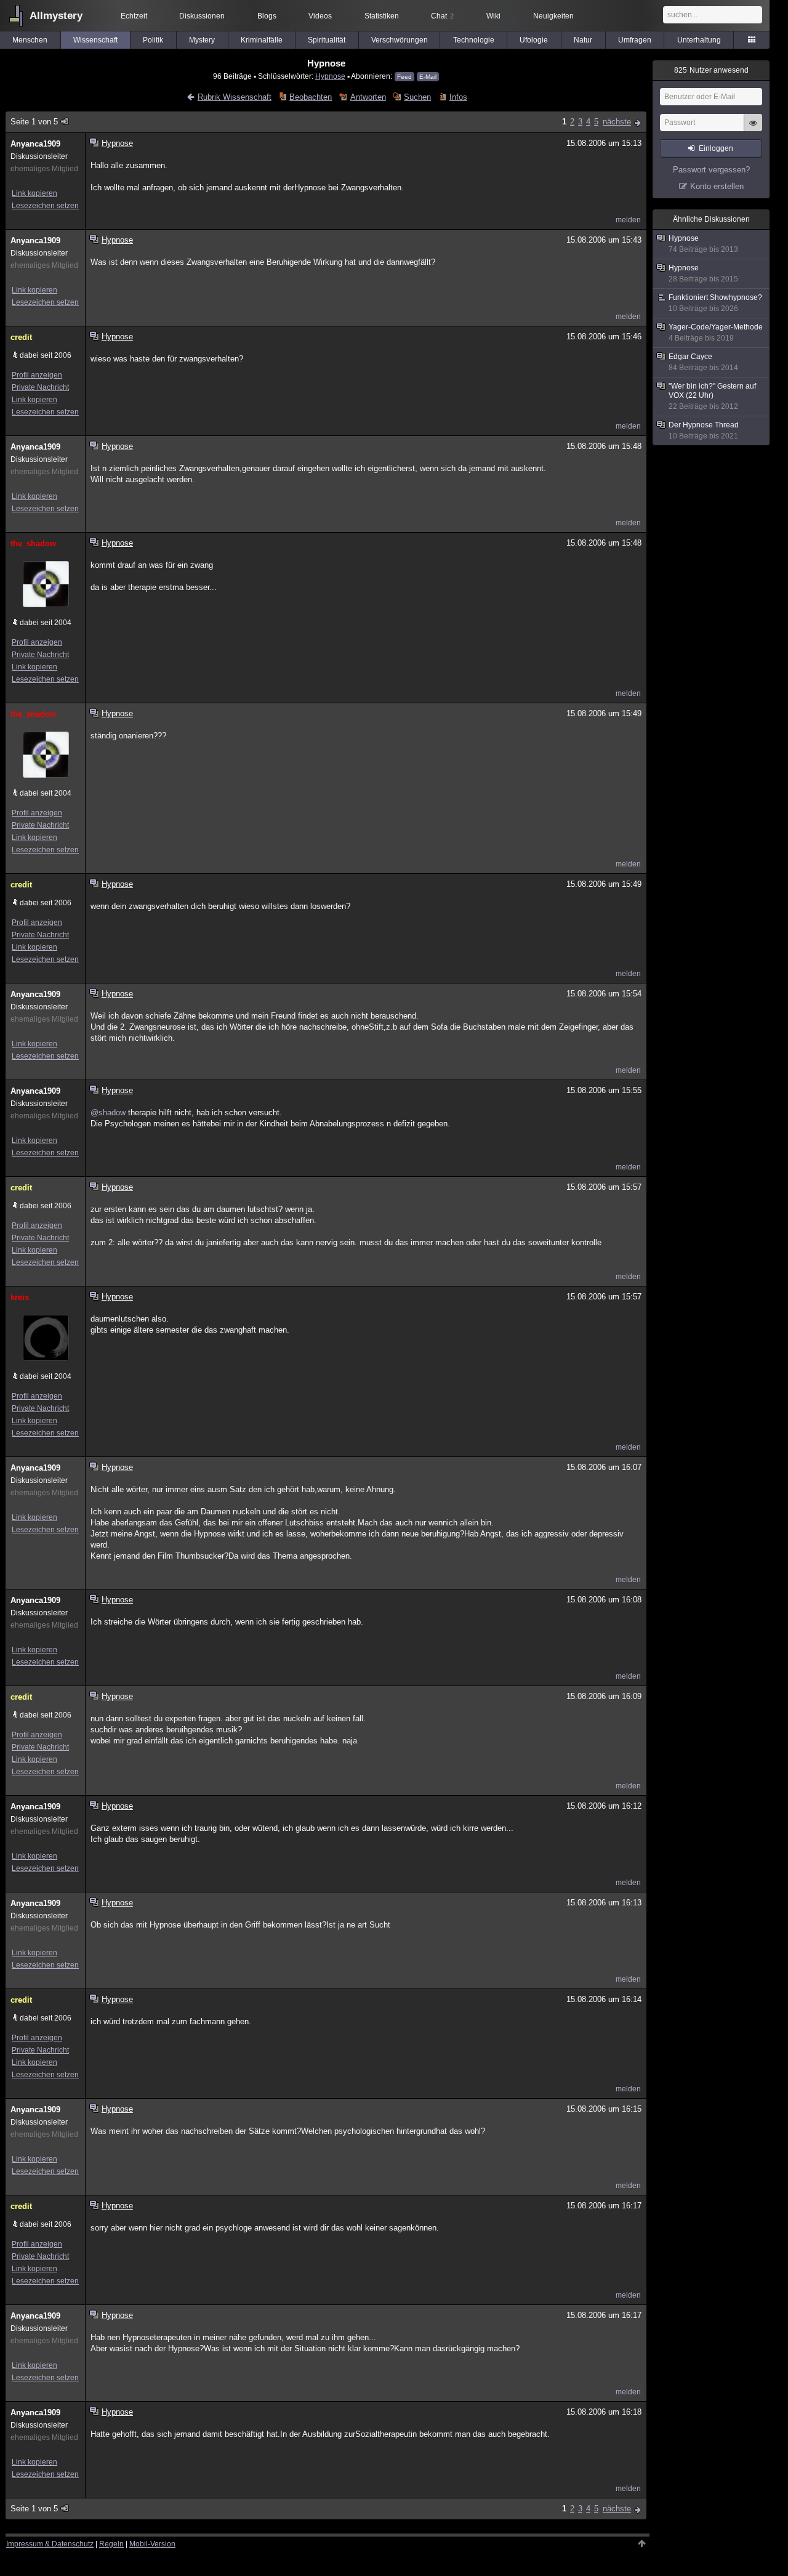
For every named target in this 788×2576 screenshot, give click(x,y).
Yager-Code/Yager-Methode (716, 333)
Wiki (493, 16)
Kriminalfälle (262, 40)
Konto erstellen (717, 186)
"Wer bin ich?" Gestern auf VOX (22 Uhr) (712, 396)
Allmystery (56, 16)
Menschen (30, 40)
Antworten (368, 97)
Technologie (474, 40)
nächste (617, 122)
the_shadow (33, 543)
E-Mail (428, 77)
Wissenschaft (95, 40)
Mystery (202, 40)
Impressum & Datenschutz (50, 2544)
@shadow (108, 1112)
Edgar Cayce (703, 362)
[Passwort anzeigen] (753, 129)
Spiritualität (327, 40)
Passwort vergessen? (711, 170)
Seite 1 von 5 (34, 122)
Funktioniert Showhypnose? (715, 303)
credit (21, 337)
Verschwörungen (400, 40)
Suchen (417, 97)
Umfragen (635, 40)
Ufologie (534, 40)
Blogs (267, 16)
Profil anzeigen (37, 375)
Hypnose (330, 76)
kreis (20, 1297)
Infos (458, 97)
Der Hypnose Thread (704, 430)
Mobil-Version (152, 2544)
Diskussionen (202, 16)
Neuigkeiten (553, 16)
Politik (153, 40)
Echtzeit (134, 16)
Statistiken (382, 16)
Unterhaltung (699, 40)
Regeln (111, 2544)
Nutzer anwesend (711, 70)
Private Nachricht (40, 387)
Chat (442, 16)
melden (628, 220)
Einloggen (716, 148)
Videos (320, 16)
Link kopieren (34, 193)
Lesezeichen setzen (45, 206)
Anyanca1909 (35, 144)
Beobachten (311, 97)
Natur (583, 40)
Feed (404, 77)
